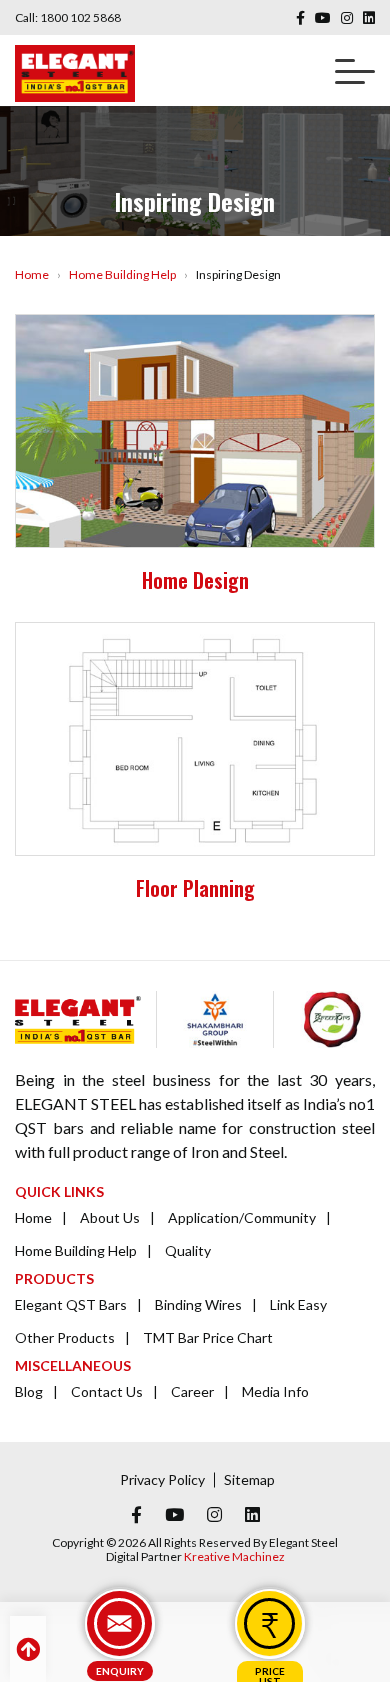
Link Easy (298, 1304)
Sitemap (249, 1479)
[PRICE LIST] (270, 1624)
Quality (188, 1250)
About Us (110, 1217)
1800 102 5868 (80, 17)
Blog (29, 1391)
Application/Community (242, 1217)
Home (32, 274)
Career (192, 1391)
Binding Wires (198, 1304)
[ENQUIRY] (120, 1624)
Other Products (65, 1337)
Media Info (275, 1391)
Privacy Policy (162, 1479)
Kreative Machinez (234, 1556)
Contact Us (107, 1391)
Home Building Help (122, 274)
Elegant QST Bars (71, 1304)
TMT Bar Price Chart (208, 1337)
